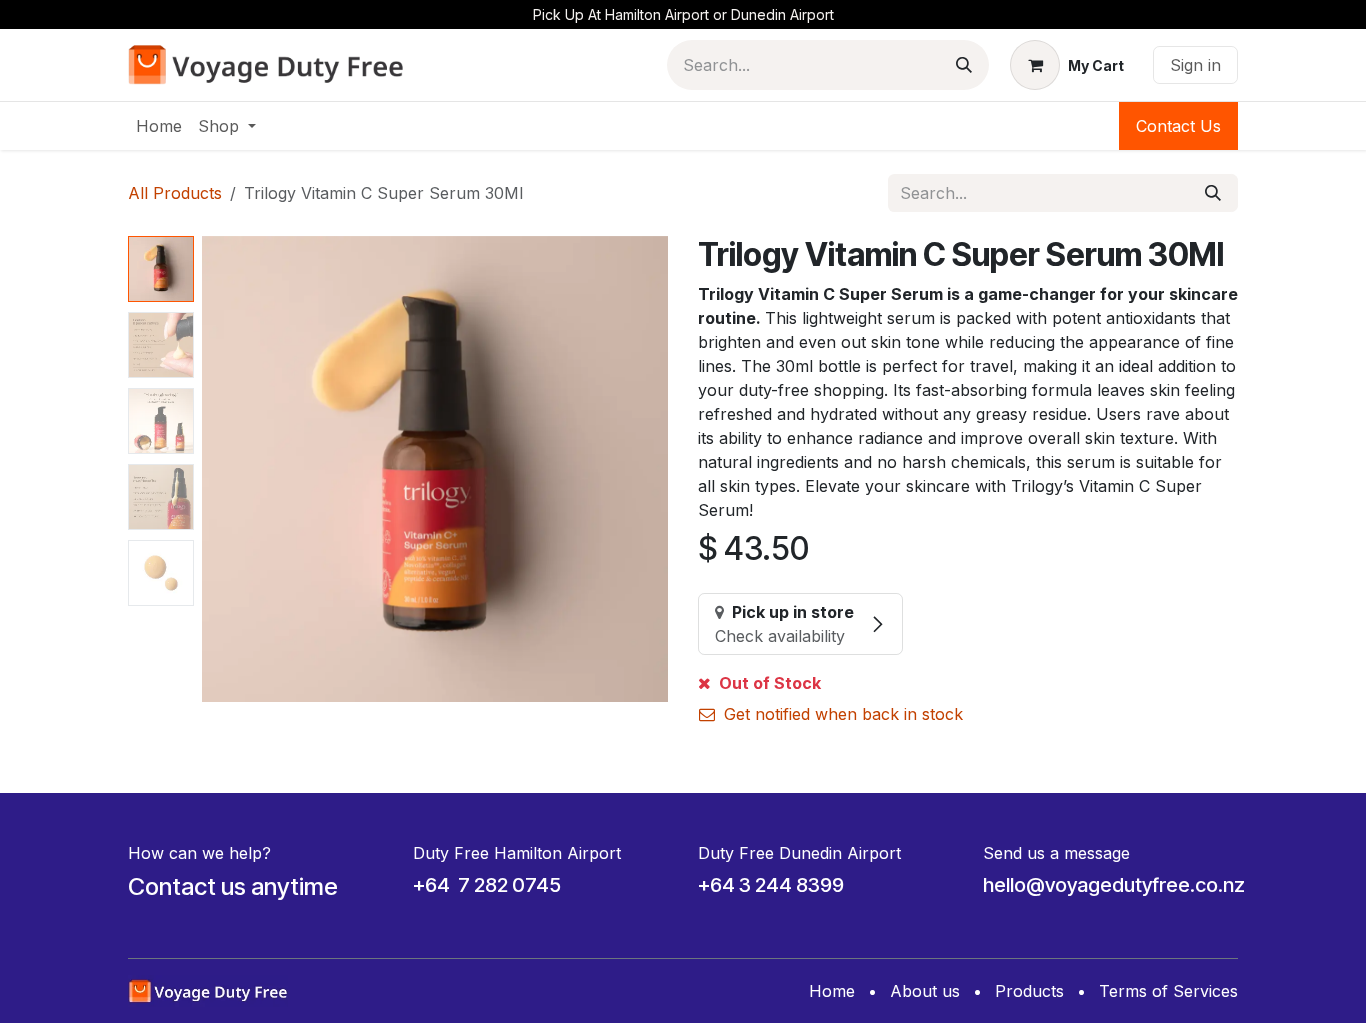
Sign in (1195, 65)
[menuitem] (159, 126)
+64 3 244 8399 (771, 885)
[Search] (964, 65)
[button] (225, 469)
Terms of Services (1168, 991)
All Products (175, 193)
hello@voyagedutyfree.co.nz (1114, 885)
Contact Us (1178, 126)
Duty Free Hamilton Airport (517, 853)
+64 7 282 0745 (487, 885)
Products (1029, 991)
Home (832, 991)
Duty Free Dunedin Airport (799, 853)
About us (925, 991)
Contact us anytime (233, 886)
